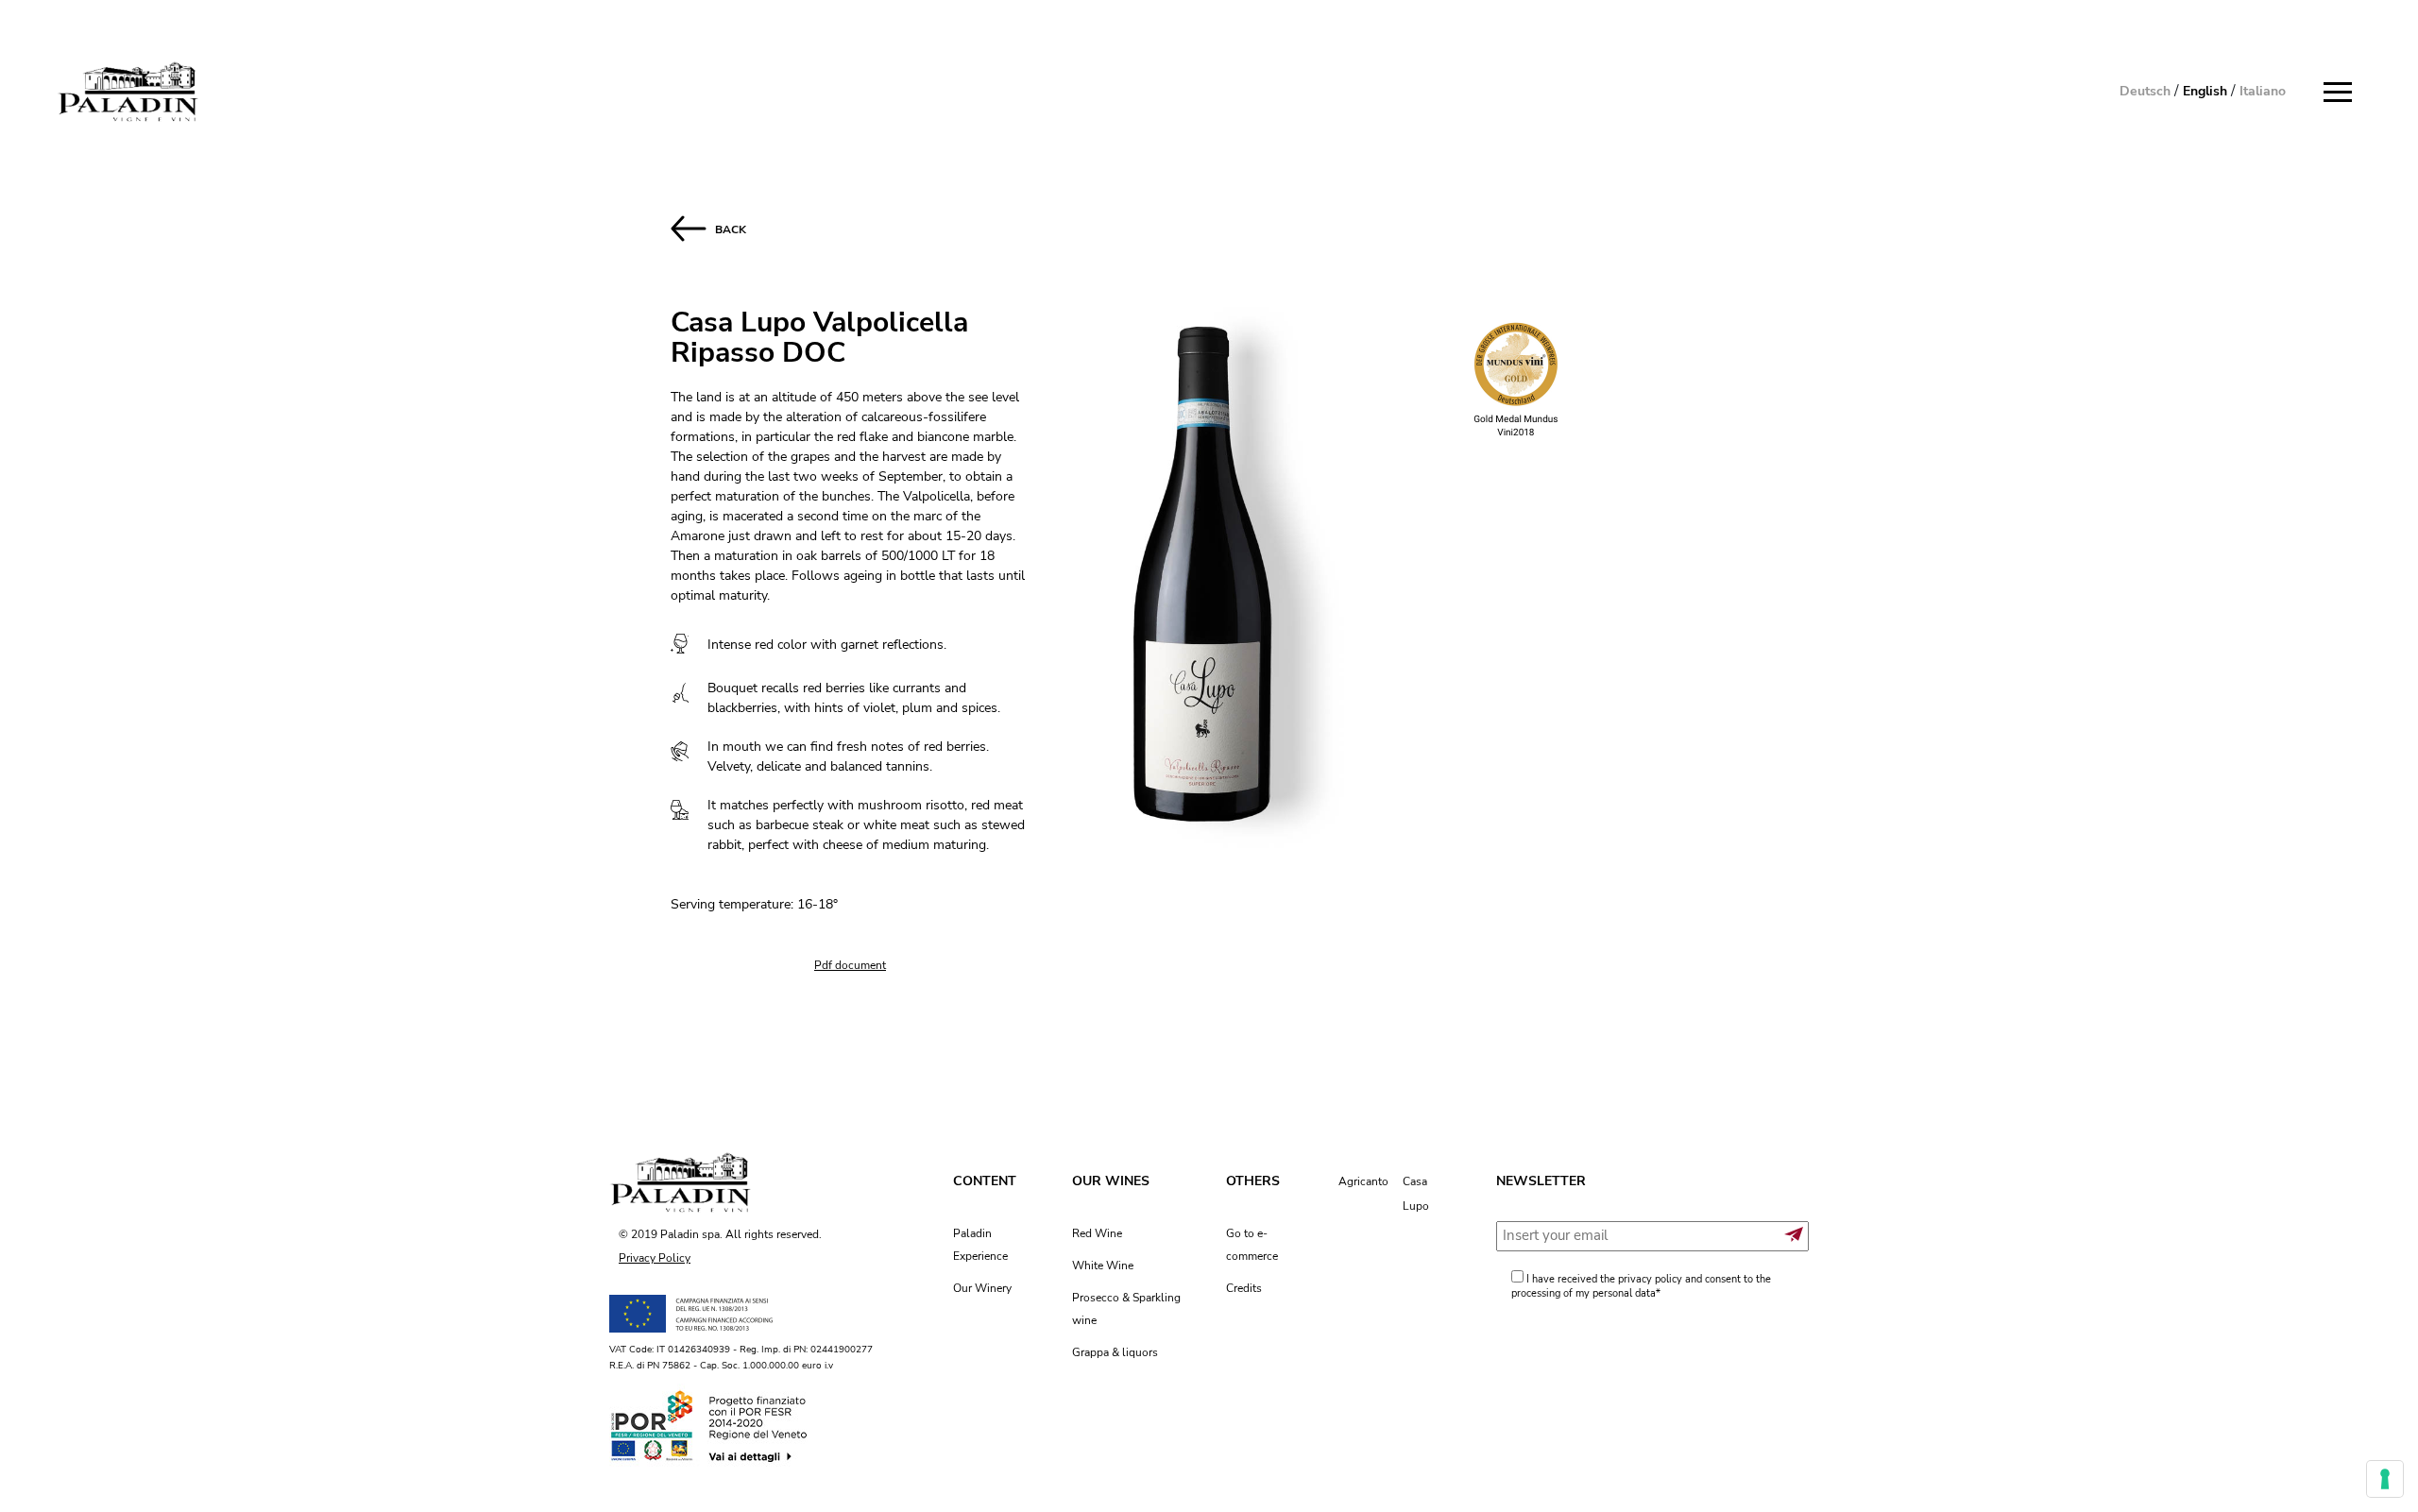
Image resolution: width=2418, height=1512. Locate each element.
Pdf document (850, 965)
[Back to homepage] (128, 92)
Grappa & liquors (1115, 1352)
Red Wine (1097, 1233)
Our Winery (982, 1288)
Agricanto (1363, 1181)
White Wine (1103, 1266)
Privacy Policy (655, 1258)
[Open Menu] (2342, 93)
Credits (1244, 1288)
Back (726, 229)
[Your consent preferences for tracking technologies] (2385, 1479)
